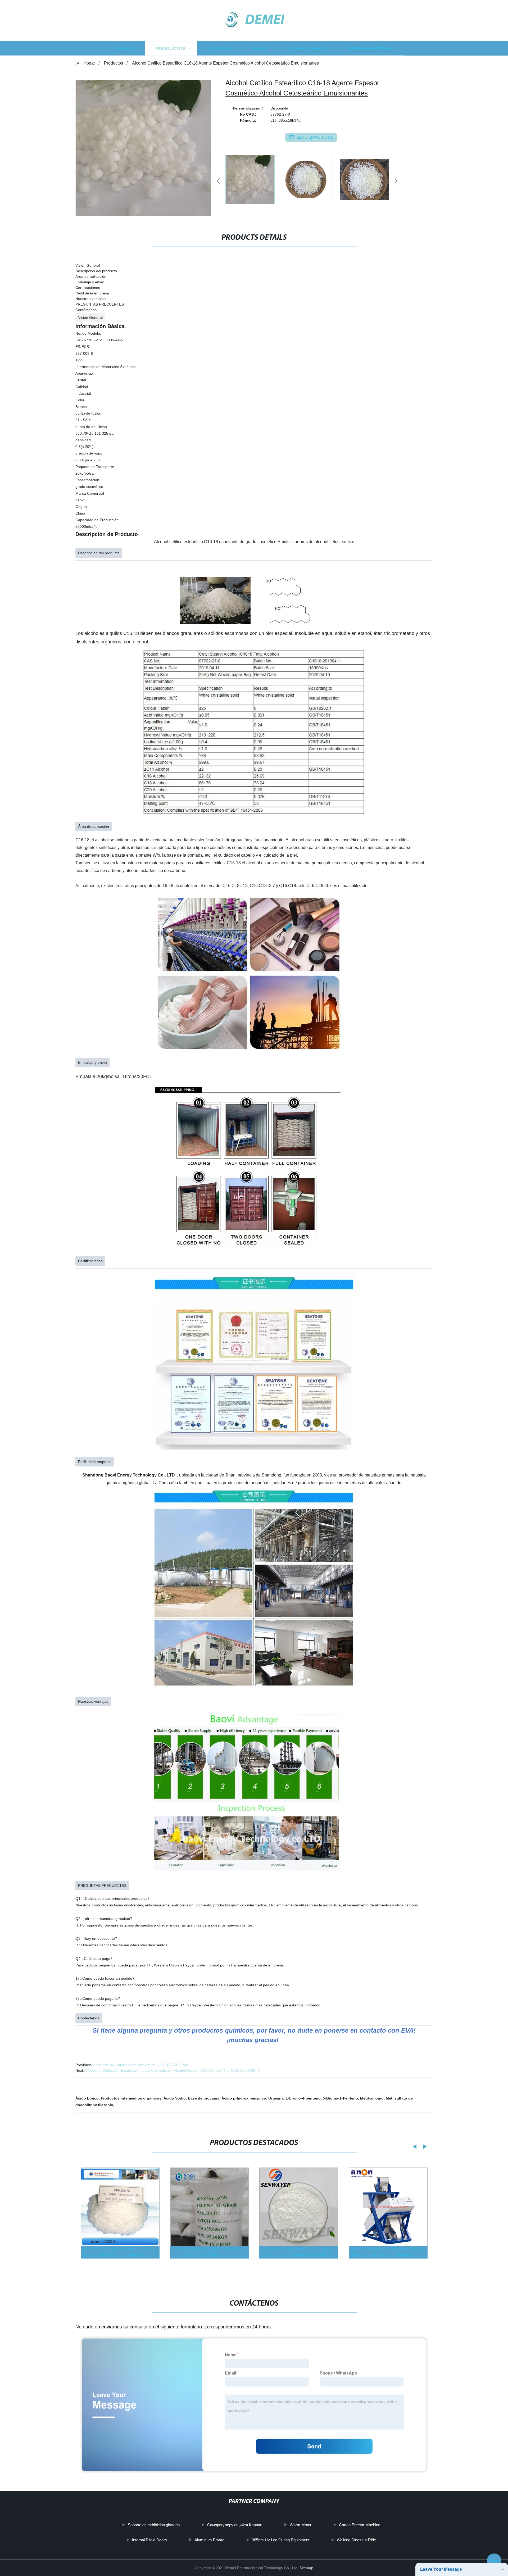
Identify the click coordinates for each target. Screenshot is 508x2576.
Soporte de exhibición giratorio (154, 2525)
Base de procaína (204, 2098)
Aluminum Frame (209, 2540)
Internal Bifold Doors (149, 2540)
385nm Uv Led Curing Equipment (281, 2540)
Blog (260, 48)
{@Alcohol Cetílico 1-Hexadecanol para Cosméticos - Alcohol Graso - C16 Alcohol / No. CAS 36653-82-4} (172, 2070)
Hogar (125, 48)
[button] (218, 181)
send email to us (315, 137)
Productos (171, 48)
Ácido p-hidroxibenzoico (244, 2098)
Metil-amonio (372, 2098)
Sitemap (306, 2568)
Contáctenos (308, 48)
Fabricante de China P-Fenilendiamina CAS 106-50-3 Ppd (140, 2065)
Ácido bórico (87, 2098)
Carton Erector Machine (360, 2525)
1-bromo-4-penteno (303, 2098)
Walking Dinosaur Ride (356, 2540)
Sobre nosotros (370, 48)
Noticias (220, 48)
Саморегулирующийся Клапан (235, 2525)
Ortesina (276, 2098)
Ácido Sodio (175, 2098)
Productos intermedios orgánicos (131, 2098)
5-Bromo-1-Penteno (340, 2098)
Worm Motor (301, 2525)
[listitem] (254, 179)
